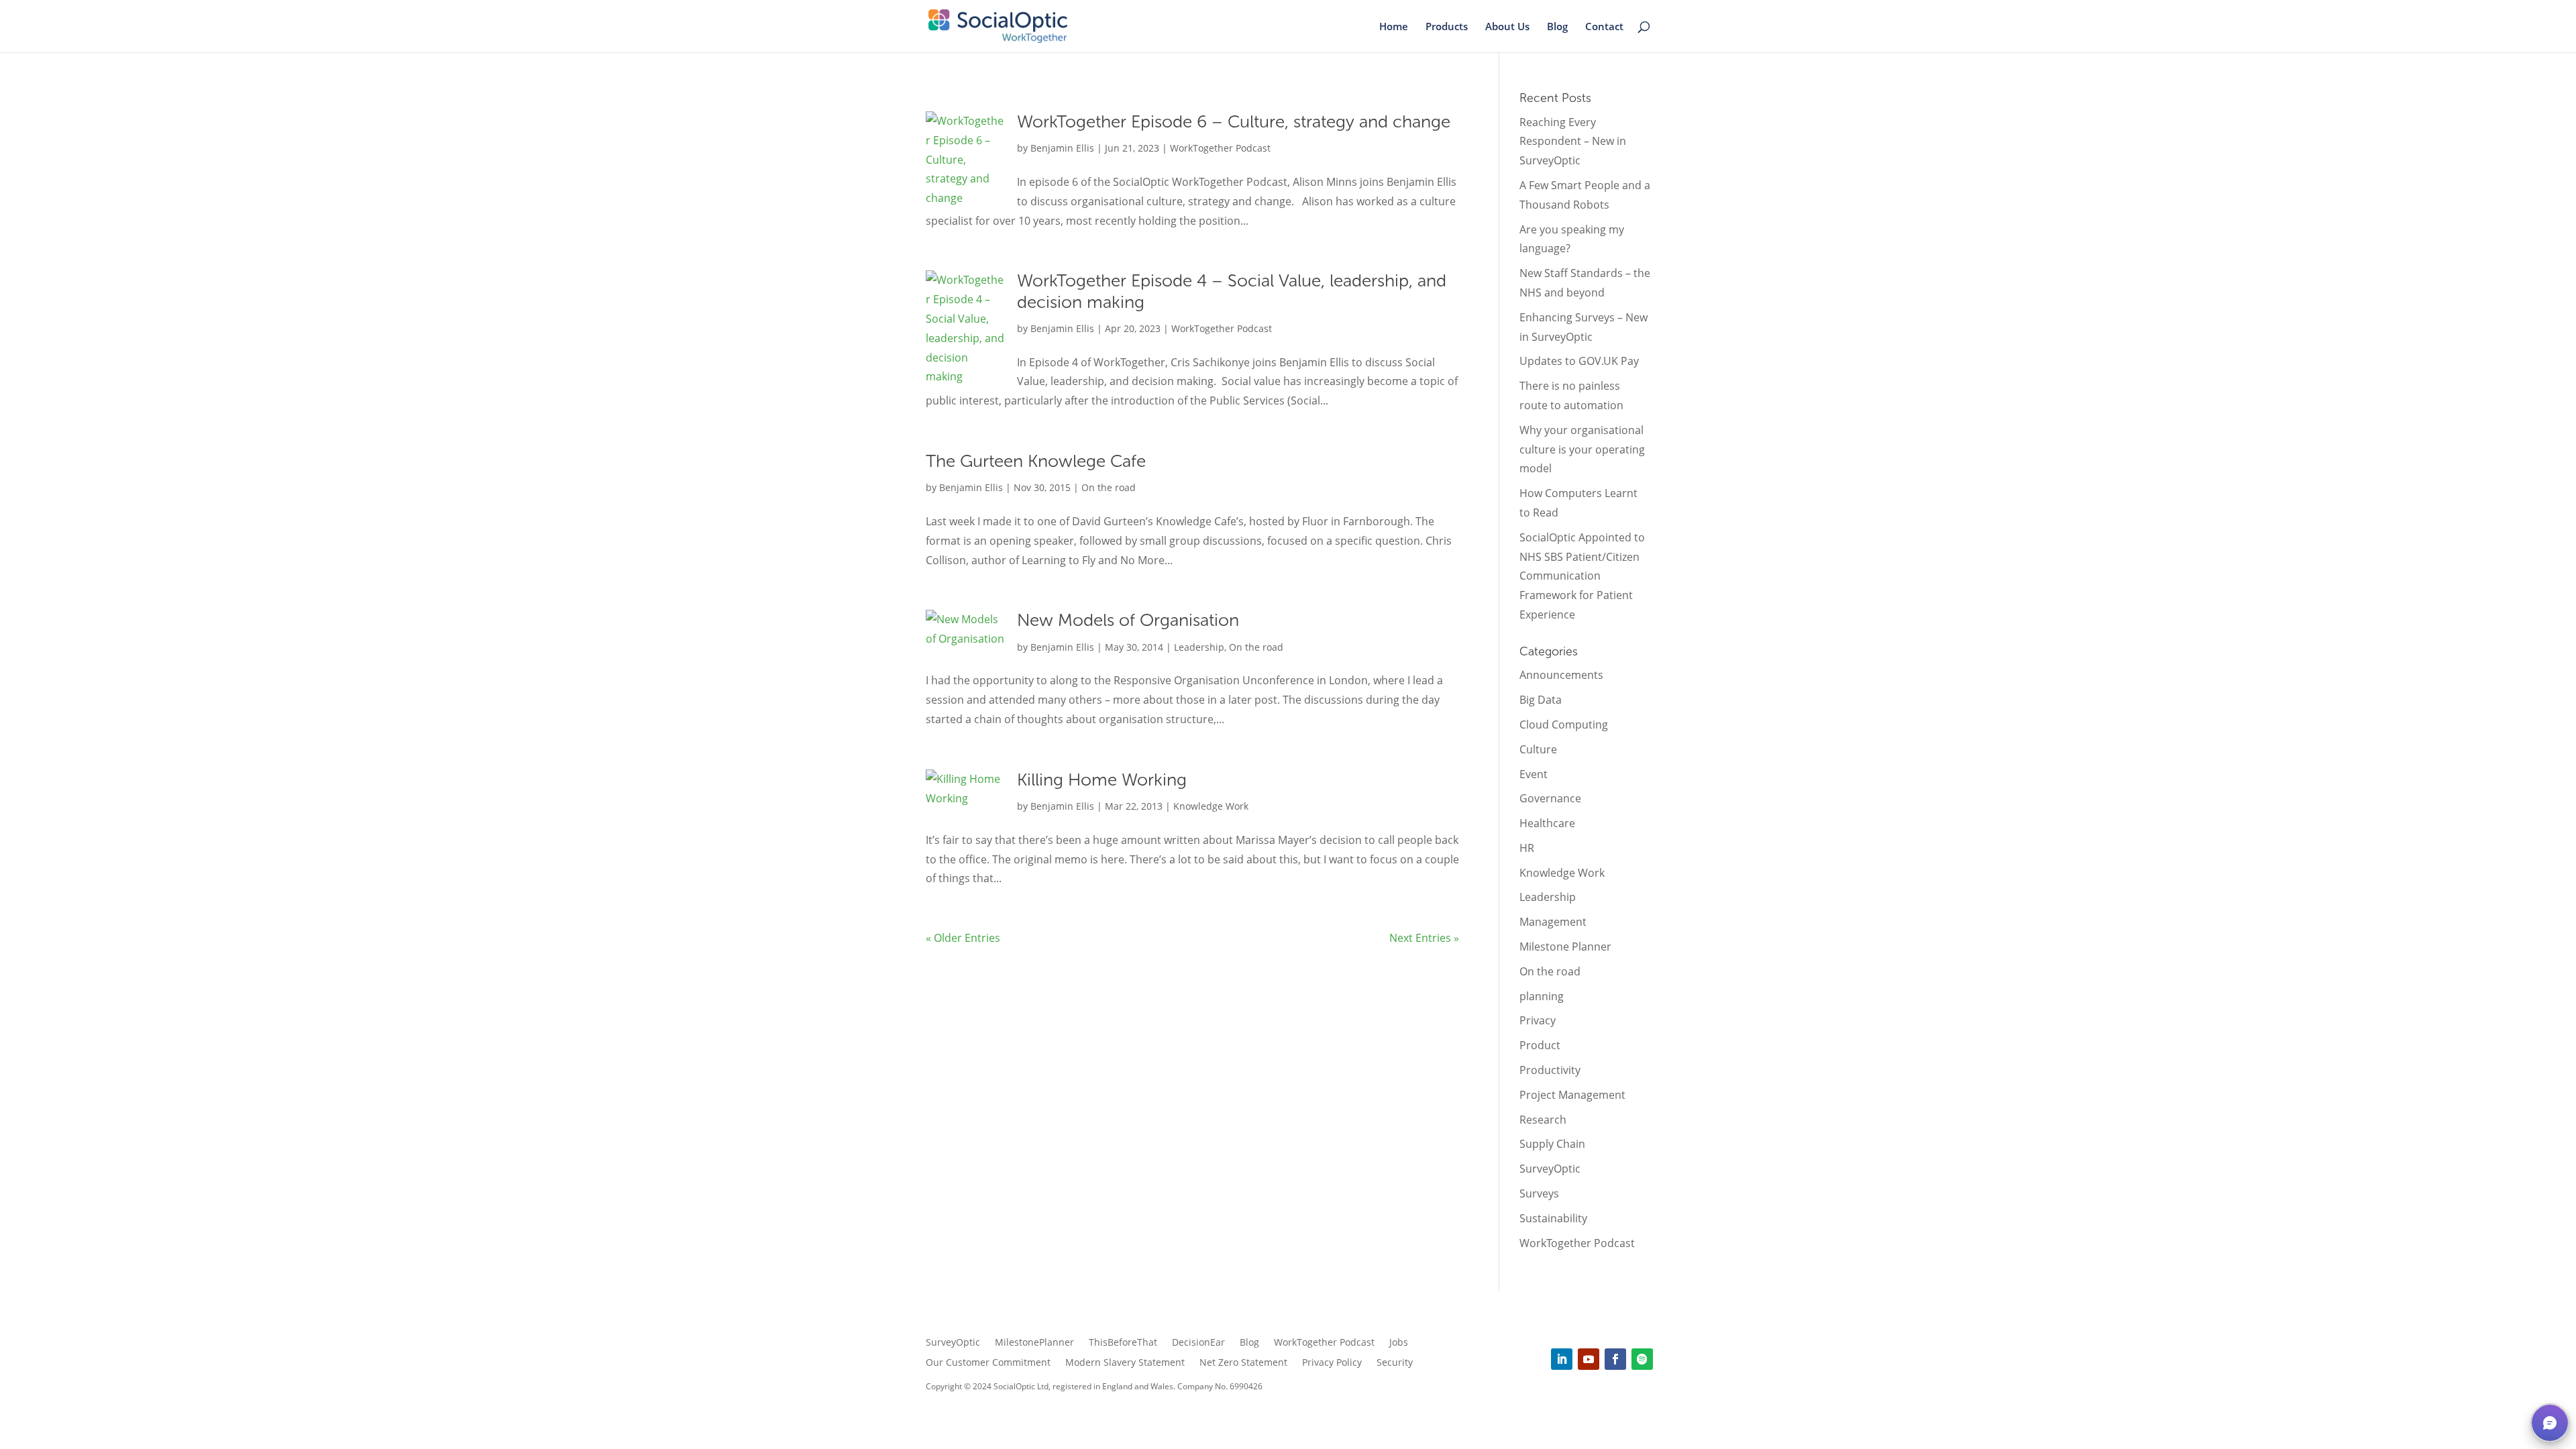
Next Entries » (1424, 938)
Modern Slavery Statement (1125, 1363)
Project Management (1572, 1095)
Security (1395, 1363)
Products (1447, 27)
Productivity (1550, 1070)
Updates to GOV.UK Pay (1579, 361)
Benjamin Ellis (1062, 148)
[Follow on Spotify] (1642, 1359)
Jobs (1399, 1343)
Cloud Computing (1564, 724)
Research (1543, 1120)
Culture (1538, 749)
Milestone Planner (1565, 947)
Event (1534, 774)
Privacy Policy (1332, 1363)
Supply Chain (1552, 1144)
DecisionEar (1198, 1343)
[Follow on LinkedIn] (1562, 1359)
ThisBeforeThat (1123, 1343)
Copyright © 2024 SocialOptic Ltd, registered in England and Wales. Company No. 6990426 (1094, 1386)
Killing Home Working (1102, 780)
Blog (1557, 27)
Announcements (1561, 675)
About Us (1507, 27)
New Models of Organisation (1128, 620)
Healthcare (1547, 823)
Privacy (1538, 1020)
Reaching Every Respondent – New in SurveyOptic (1573, 142)
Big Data (1541, 700)
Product (1540, 1045)
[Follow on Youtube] (1589, 1359)
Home (1394, 27)
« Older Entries (963, 938)
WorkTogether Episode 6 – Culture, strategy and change (1234, 122)
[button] (2550, 1423)
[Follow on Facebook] (1615, 1359)
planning (1542, 996)
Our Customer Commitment (988, 1363)
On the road (1109, 487)
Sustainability (1553, 1218)
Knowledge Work (1211, 806)
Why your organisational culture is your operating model (1582, 449)
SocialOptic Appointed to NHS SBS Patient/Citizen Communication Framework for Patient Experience (1582, 576)
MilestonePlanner (1034, 1343)
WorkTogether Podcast (1220, 148)
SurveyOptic (1550, 1169)
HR (1527, 848)
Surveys (1539, 1193)
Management (1553, 922)
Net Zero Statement (1243, 1363)
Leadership (1199, 647)
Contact (1604, 27)
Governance (1550, 798)
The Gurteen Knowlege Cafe (1036, 461)
